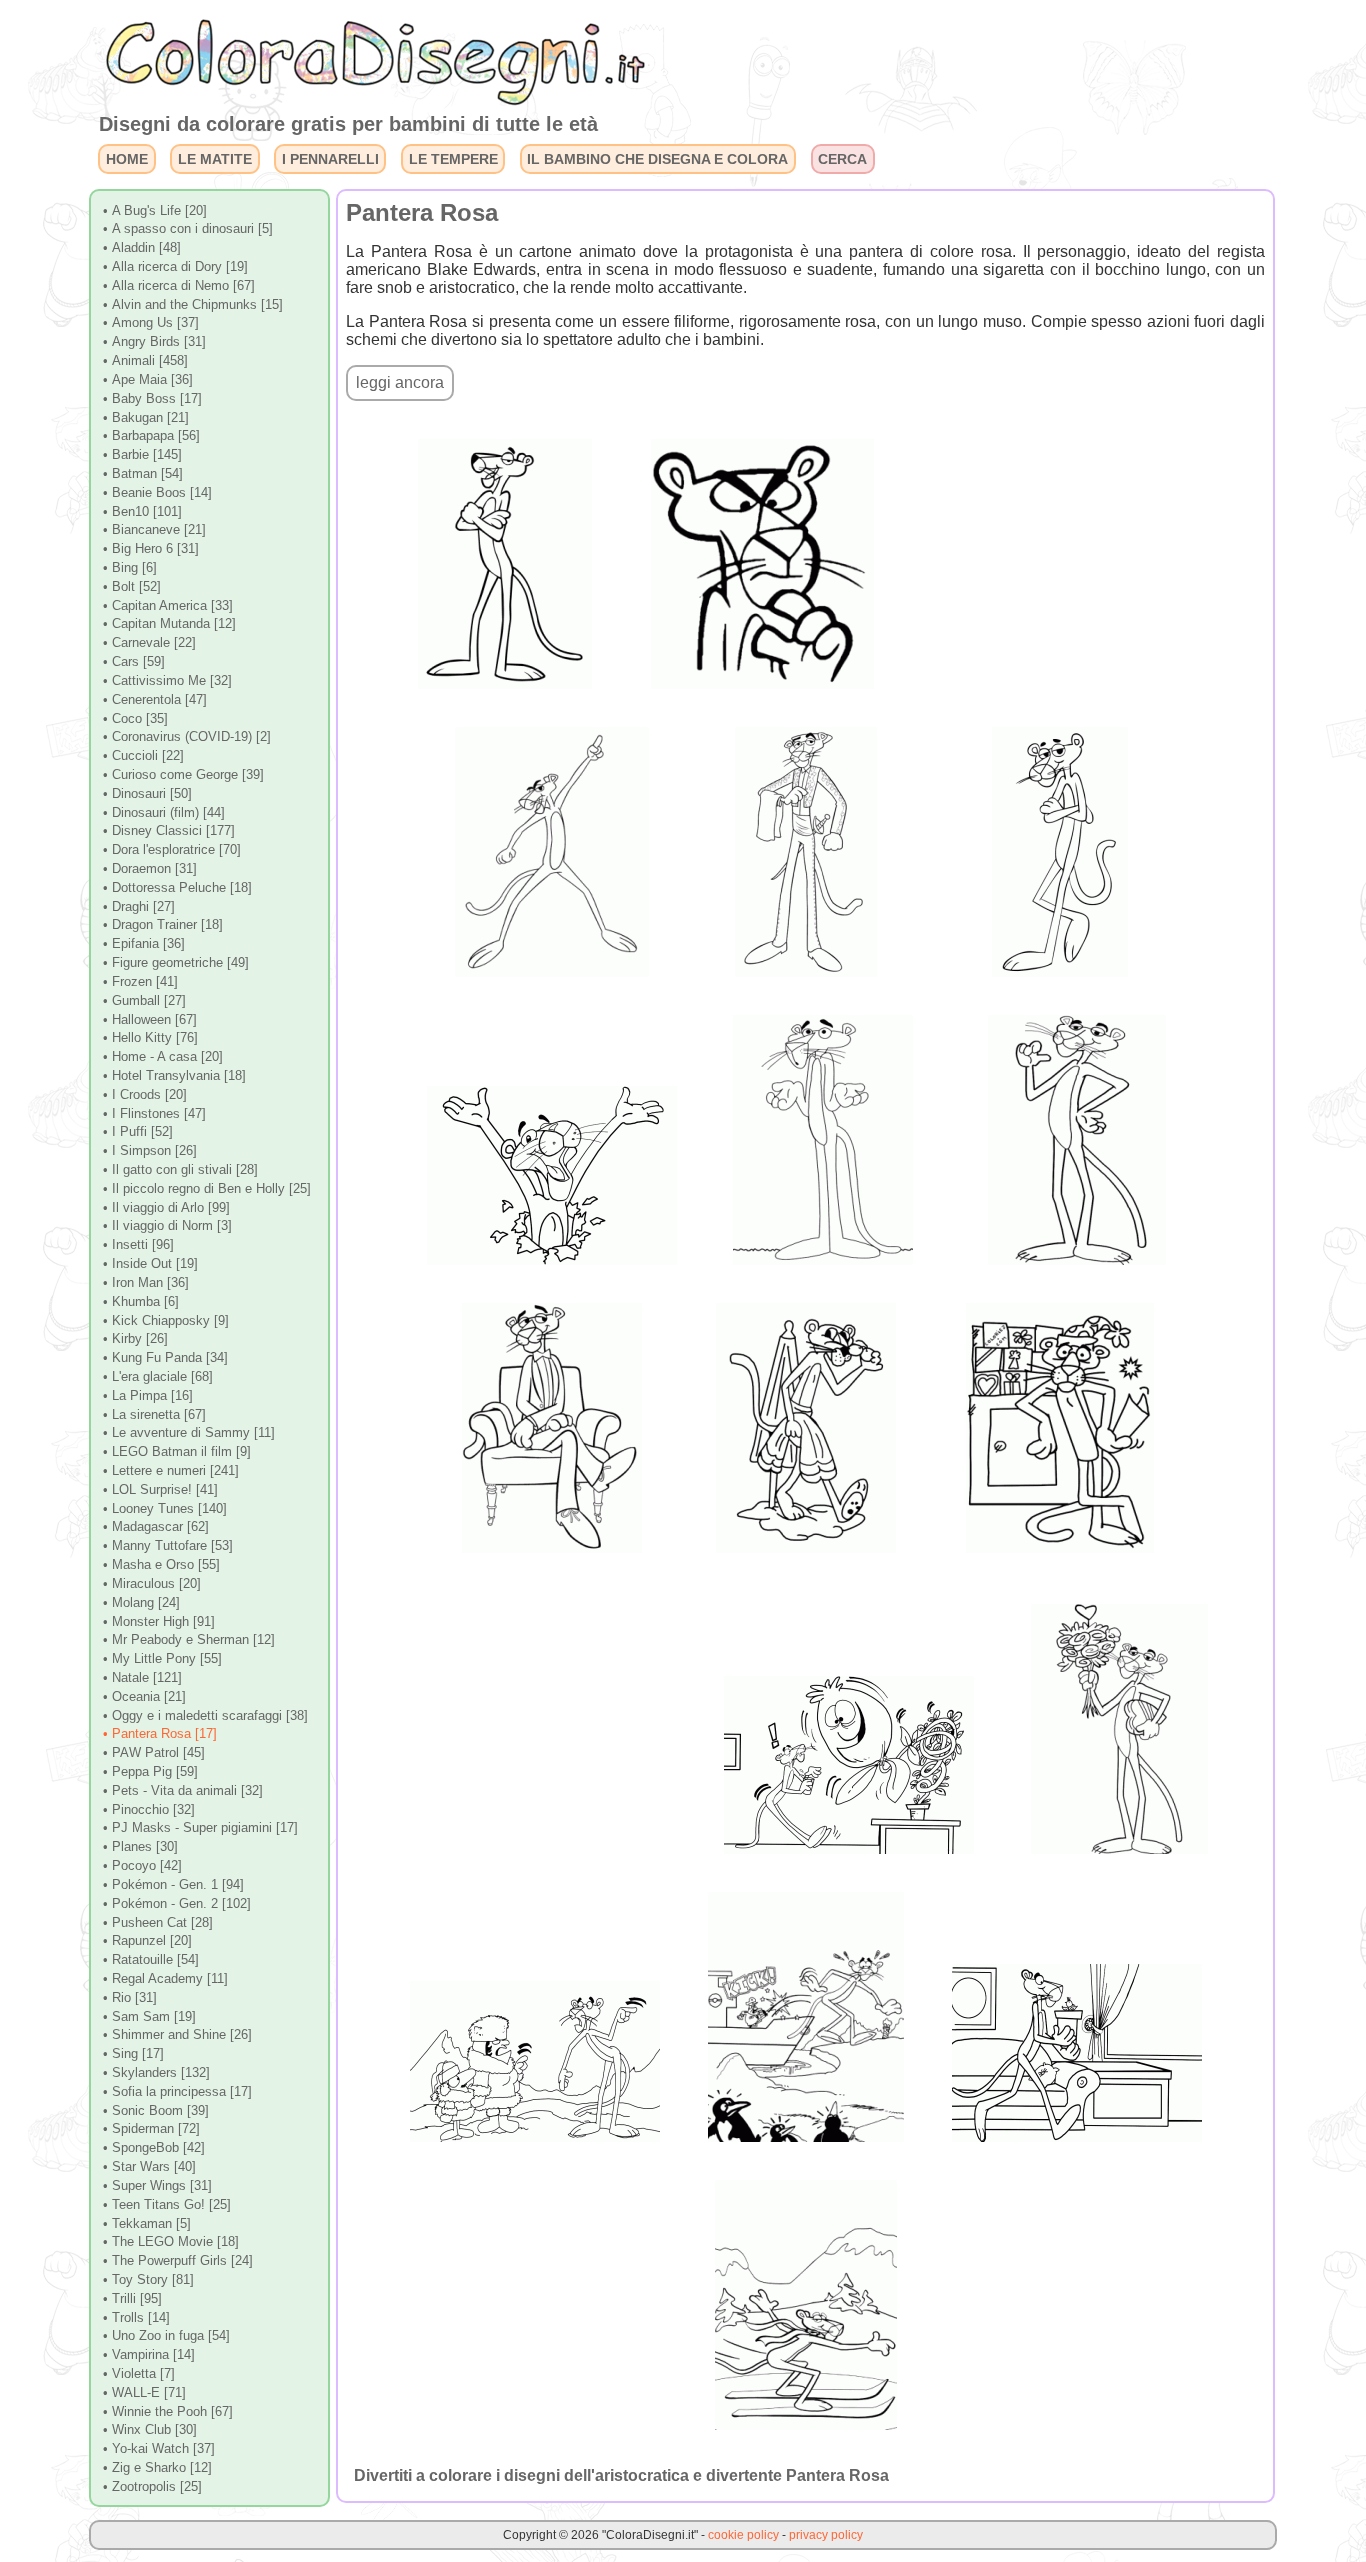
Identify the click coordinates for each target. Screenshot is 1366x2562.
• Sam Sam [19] (149, 2016)
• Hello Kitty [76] (150, 1037)
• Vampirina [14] (149, 2354)
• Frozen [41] (140, 981)
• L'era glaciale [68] (158, 1376)
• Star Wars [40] (149, 2166)
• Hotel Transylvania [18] (174, 1075)
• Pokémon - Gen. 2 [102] (177, 1903)
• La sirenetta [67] (154, 1414)
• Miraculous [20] (152, 1583)
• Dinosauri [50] (147, 793)
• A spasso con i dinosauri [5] (188, 228)
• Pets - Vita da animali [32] (183, 1790)
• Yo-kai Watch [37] (159, 2448)
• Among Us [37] (151, 322)
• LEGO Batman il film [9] (177, 1451)
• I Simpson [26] (150, 1150)
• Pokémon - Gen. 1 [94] (173, 1884)
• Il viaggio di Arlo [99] (166, 1207)
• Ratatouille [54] (151, 1959)
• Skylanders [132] (156, 2072)
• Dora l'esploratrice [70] (172, 849)
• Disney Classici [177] (169, 830)
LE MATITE (215, 159)
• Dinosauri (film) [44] (164, 812)
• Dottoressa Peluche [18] (177, 887)
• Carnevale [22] (149, 642)
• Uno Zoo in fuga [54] (166, 2335)
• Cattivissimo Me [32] (167, 680)
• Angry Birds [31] (154, 341)
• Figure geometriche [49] (176, 962)
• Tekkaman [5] (147, 2223)
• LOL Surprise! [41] (160, 1489)
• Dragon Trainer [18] (163, 924)
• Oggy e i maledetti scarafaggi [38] (205, 1715)
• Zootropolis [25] (152, 2486)
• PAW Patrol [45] (154, 1752)
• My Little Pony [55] (162, 1658)
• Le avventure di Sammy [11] (189, 1432)
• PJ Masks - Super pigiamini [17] (200, 1827)
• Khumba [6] (141, 1301)
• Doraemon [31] (150, 868)
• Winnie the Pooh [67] (168, 2411)
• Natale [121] (142, 1677)
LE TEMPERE (453, 159)
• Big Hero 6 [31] (151, 548)
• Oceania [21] (144, 1696)
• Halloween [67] (150, 1019)
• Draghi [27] (139, 906)
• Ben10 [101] (142, 511)
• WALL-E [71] (144, 2392)
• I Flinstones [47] (154, 1113)
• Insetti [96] (138, 1244)
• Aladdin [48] (142, 247)
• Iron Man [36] (146, 1282)
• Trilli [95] (132, 2298)
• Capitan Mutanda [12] (169, 623)
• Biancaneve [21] (154, 529)
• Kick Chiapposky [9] (166, 1320)
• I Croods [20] (145, 1094)
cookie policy (743, 2535)
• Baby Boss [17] (152, 398)
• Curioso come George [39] (183, 774)
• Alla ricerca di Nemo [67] (179, 285)
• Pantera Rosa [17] (160, 1733)
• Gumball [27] (144, 1000)
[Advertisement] (1063, 549)
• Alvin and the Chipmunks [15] (193, 304)
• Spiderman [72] (151, 2128)
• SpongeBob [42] (154, 2147)
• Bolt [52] (132, 586)
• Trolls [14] (136, 2317)
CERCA (842, 159)
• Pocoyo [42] (142, 1865)
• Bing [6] (130, 567)
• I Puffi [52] (138, 1131)
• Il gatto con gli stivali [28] (180, 1169)
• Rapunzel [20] (147, 1940)
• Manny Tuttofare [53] (168, 1545)
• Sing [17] (133, 2053)
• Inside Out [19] (150, 1263)
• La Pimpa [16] (148, 1395)
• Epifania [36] (144, 943)
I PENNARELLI (330, 159)
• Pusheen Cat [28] (158, 1922)
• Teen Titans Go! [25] (167, 2204)
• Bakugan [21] (146, 417)
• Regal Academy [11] (165, 1978)
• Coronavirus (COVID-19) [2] (187, 736)
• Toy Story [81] (148, 2279)
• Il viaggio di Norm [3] (167, 1225)
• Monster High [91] (159, 1621)
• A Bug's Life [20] (155, 210)
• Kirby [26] (135, 1338)
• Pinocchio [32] (149, 1809)
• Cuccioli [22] (143, 755)
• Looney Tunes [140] (165, 1508)
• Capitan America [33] (168, 605)
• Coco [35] (135, 718)
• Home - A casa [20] (163, 1056)
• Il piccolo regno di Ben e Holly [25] (207, 1188)
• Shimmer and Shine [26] (177, 2034)
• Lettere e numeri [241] (171, 1470)
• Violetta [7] (139, 2373)
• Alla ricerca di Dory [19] (175, 266)
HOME (127, 159)
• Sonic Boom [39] (156, 2110)
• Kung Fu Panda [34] (165, 1357)
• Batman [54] (143, 473)
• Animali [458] (145, 360)
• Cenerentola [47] (155, 699)
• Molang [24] (141, 1602)
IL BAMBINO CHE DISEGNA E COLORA (657, 159)
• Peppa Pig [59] (150, 1771)
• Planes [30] (140, 1846)
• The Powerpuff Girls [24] (178, 2260)
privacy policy (826, 2535)
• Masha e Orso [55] (161, 1564)
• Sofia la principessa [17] (177, 2091)
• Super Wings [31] (157, 2185)
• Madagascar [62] (156, 1526)
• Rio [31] (130, 1997)
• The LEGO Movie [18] (171, 2241)
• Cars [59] (134, 661)
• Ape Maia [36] (148, 379)
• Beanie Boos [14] (157, 492)
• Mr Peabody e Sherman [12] (189, 1639)
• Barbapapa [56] (151, 435)
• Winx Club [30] (150, 2429)
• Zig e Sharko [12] (157, 2467)
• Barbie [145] (142, 454)
